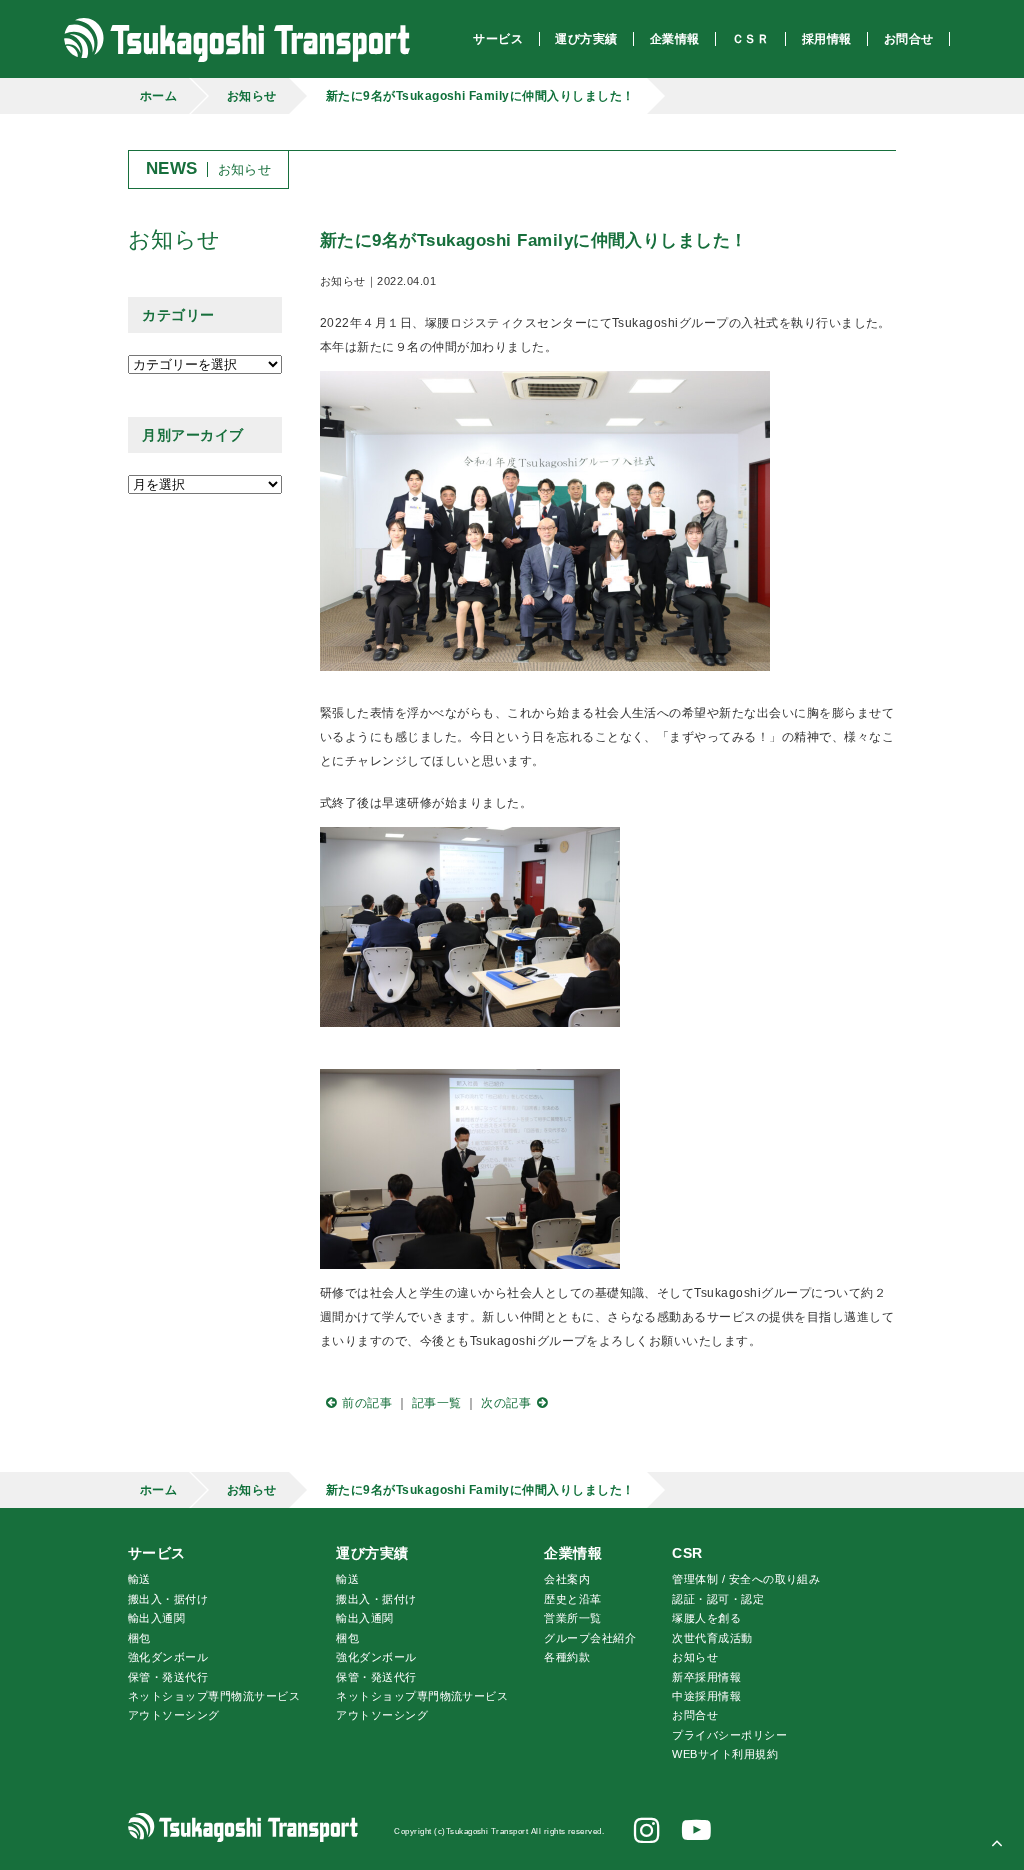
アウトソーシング (174, 1715)
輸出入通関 (156, 1618)
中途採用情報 (706, 1696)
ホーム (158, 96)
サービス (157, 1553)
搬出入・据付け (168, 1599)
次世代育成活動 (712, 1638)
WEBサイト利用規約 (725, 1754)
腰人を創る (706, 1618)
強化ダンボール (168, 1657)
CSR (687, 1553)
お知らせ (252, 96)
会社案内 (567, 1579)
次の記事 (506, 1403)
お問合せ (695, 1715)
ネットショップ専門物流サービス (214, 1696)
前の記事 (367, 1403)
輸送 (139, 1579)
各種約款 (567, 1657)
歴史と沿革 (572, 1599)
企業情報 (573, 1553)
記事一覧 (437, 1403)
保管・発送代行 (168, 1677)
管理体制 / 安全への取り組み (746, 1579)
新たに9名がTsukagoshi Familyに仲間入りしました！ (480, 96)
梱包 (139, 1638)
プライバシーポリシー (729, 1735)
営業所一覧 (572, 1618)
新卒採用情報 (706, 1677)
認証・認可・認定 (718, 1599)
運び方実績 (372, 1553)
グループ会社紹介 (590, 1638)
